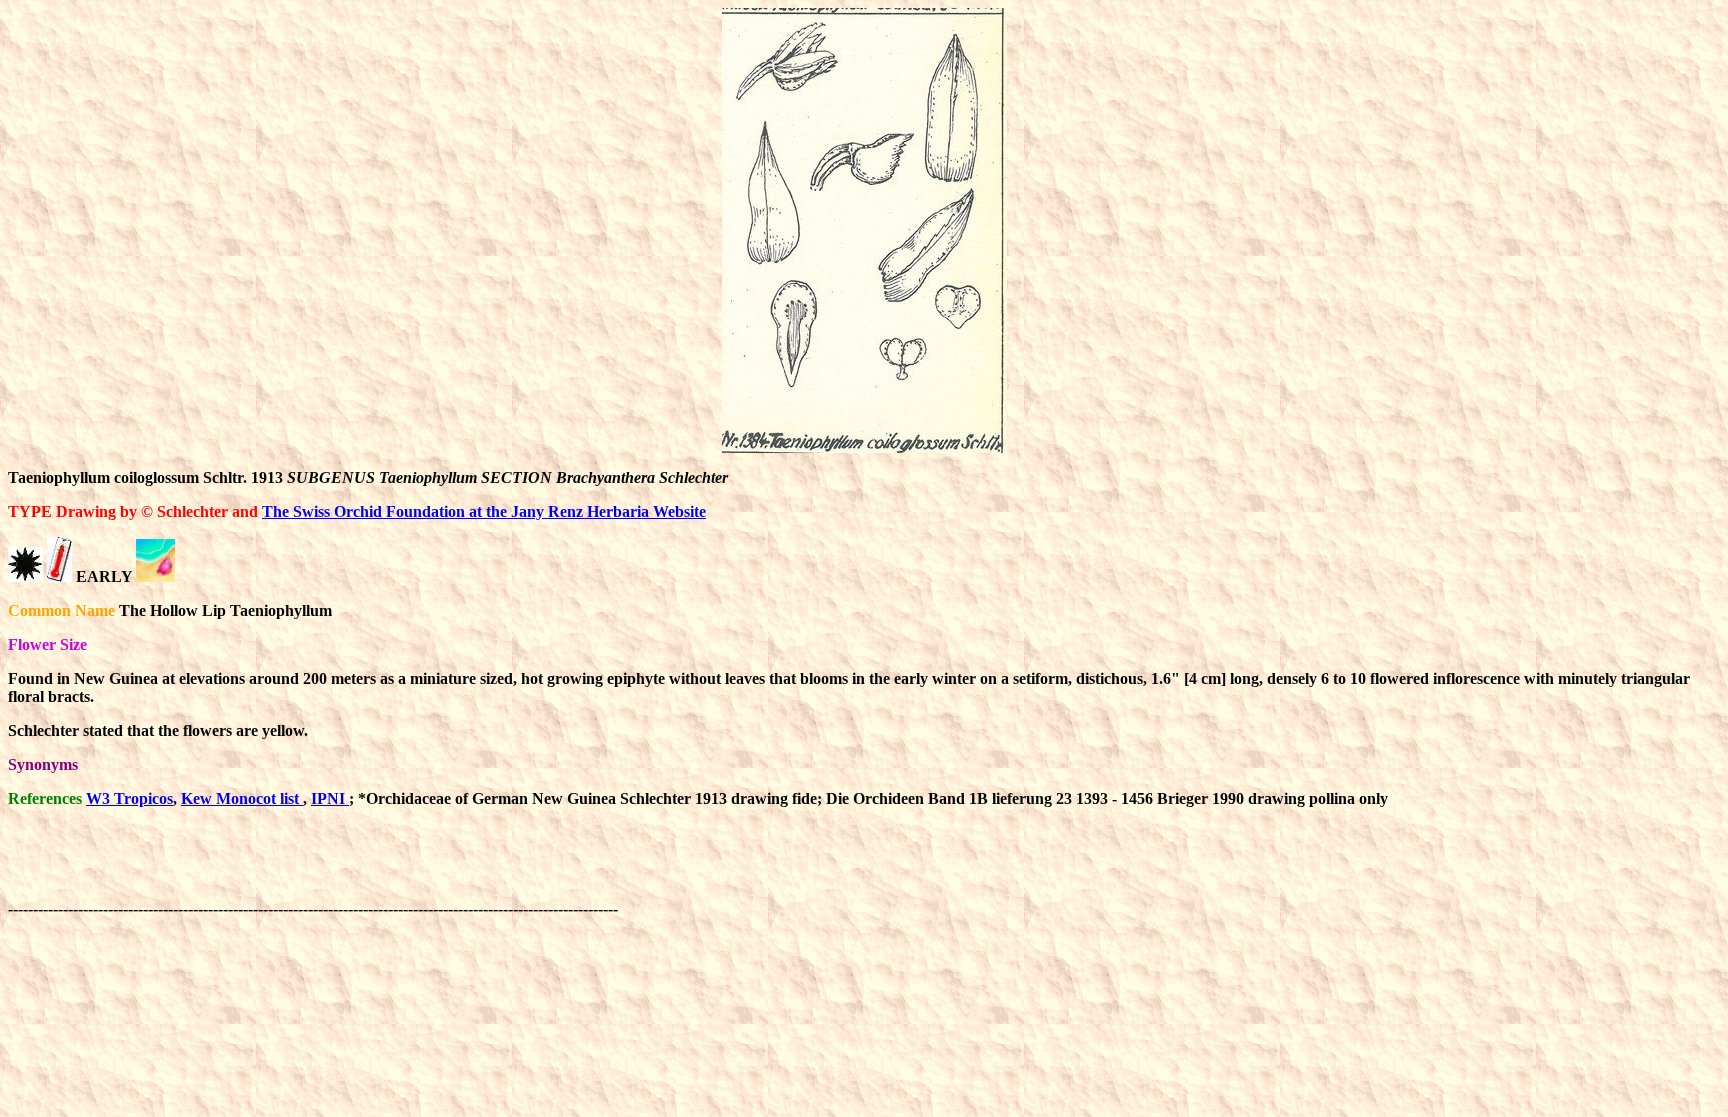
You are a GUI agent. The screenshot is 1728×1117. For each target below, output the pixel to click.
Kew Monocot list (242, 798)
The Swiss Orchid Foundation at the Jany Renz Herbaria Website (484, 511)
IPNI (330, 798)
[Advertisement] (986, 869)
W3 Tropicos (129, 798)
